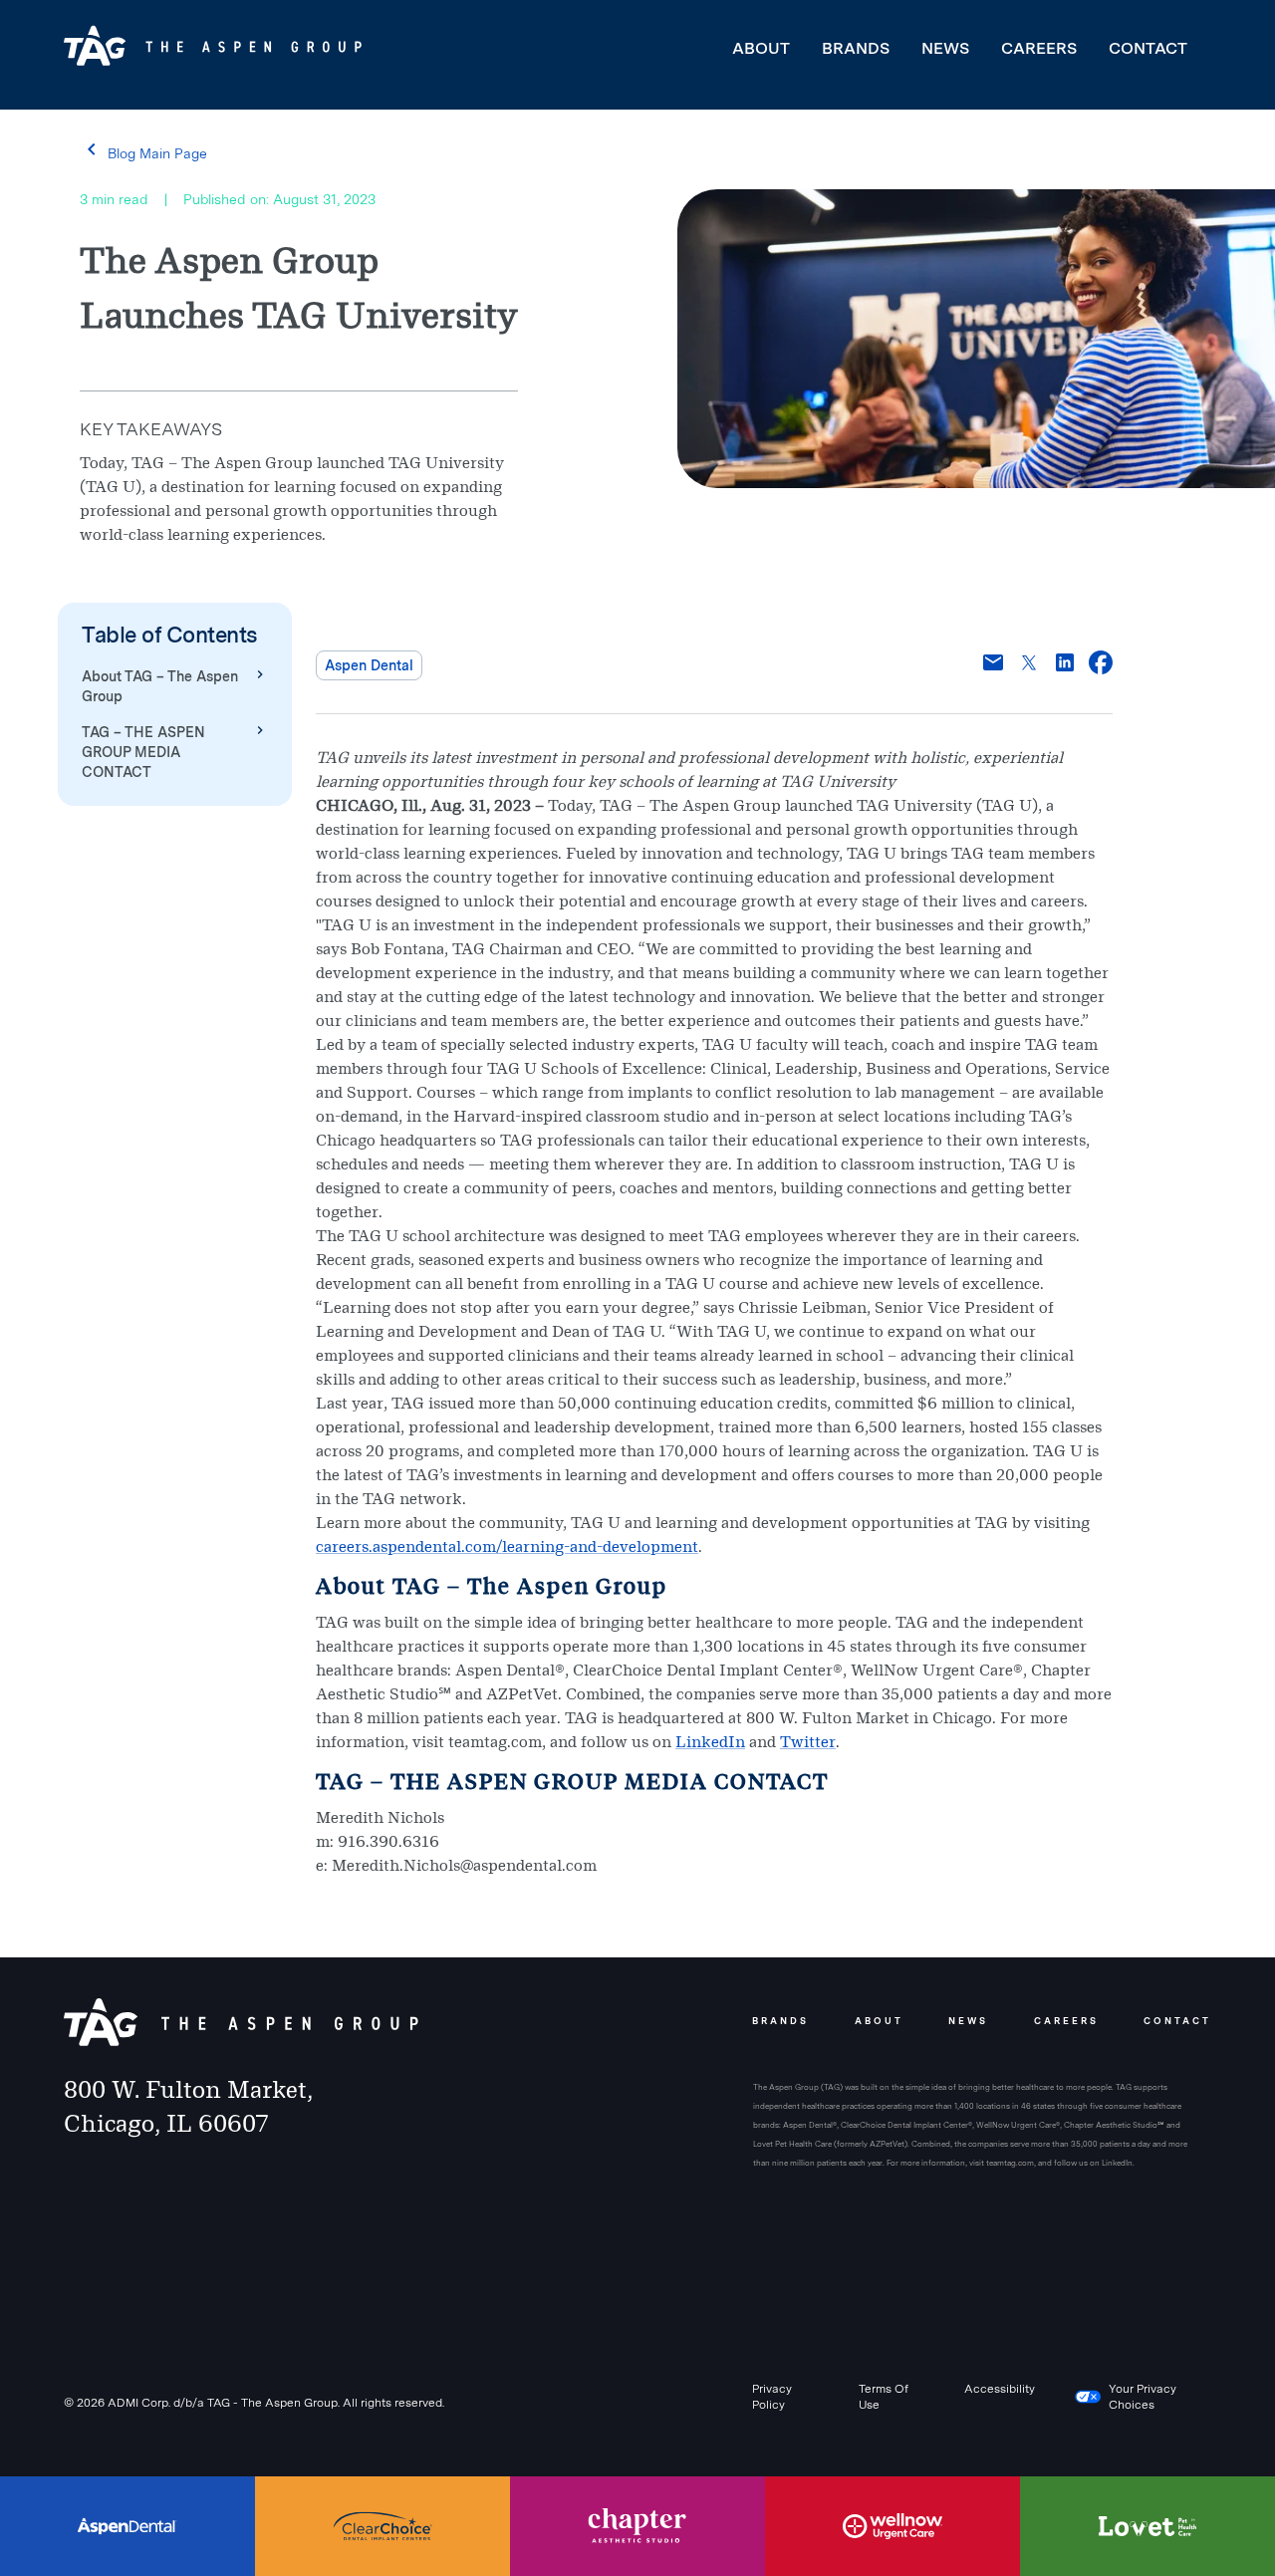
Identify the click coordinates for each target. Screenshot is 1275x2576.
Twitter (808, 1742)
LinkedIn (710, 1742)
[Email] (993, 666)
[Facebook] (1101, 666)
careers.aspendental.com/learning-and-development (507, 1546)
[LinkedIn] (1065, 666)
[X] (1029, 666)
